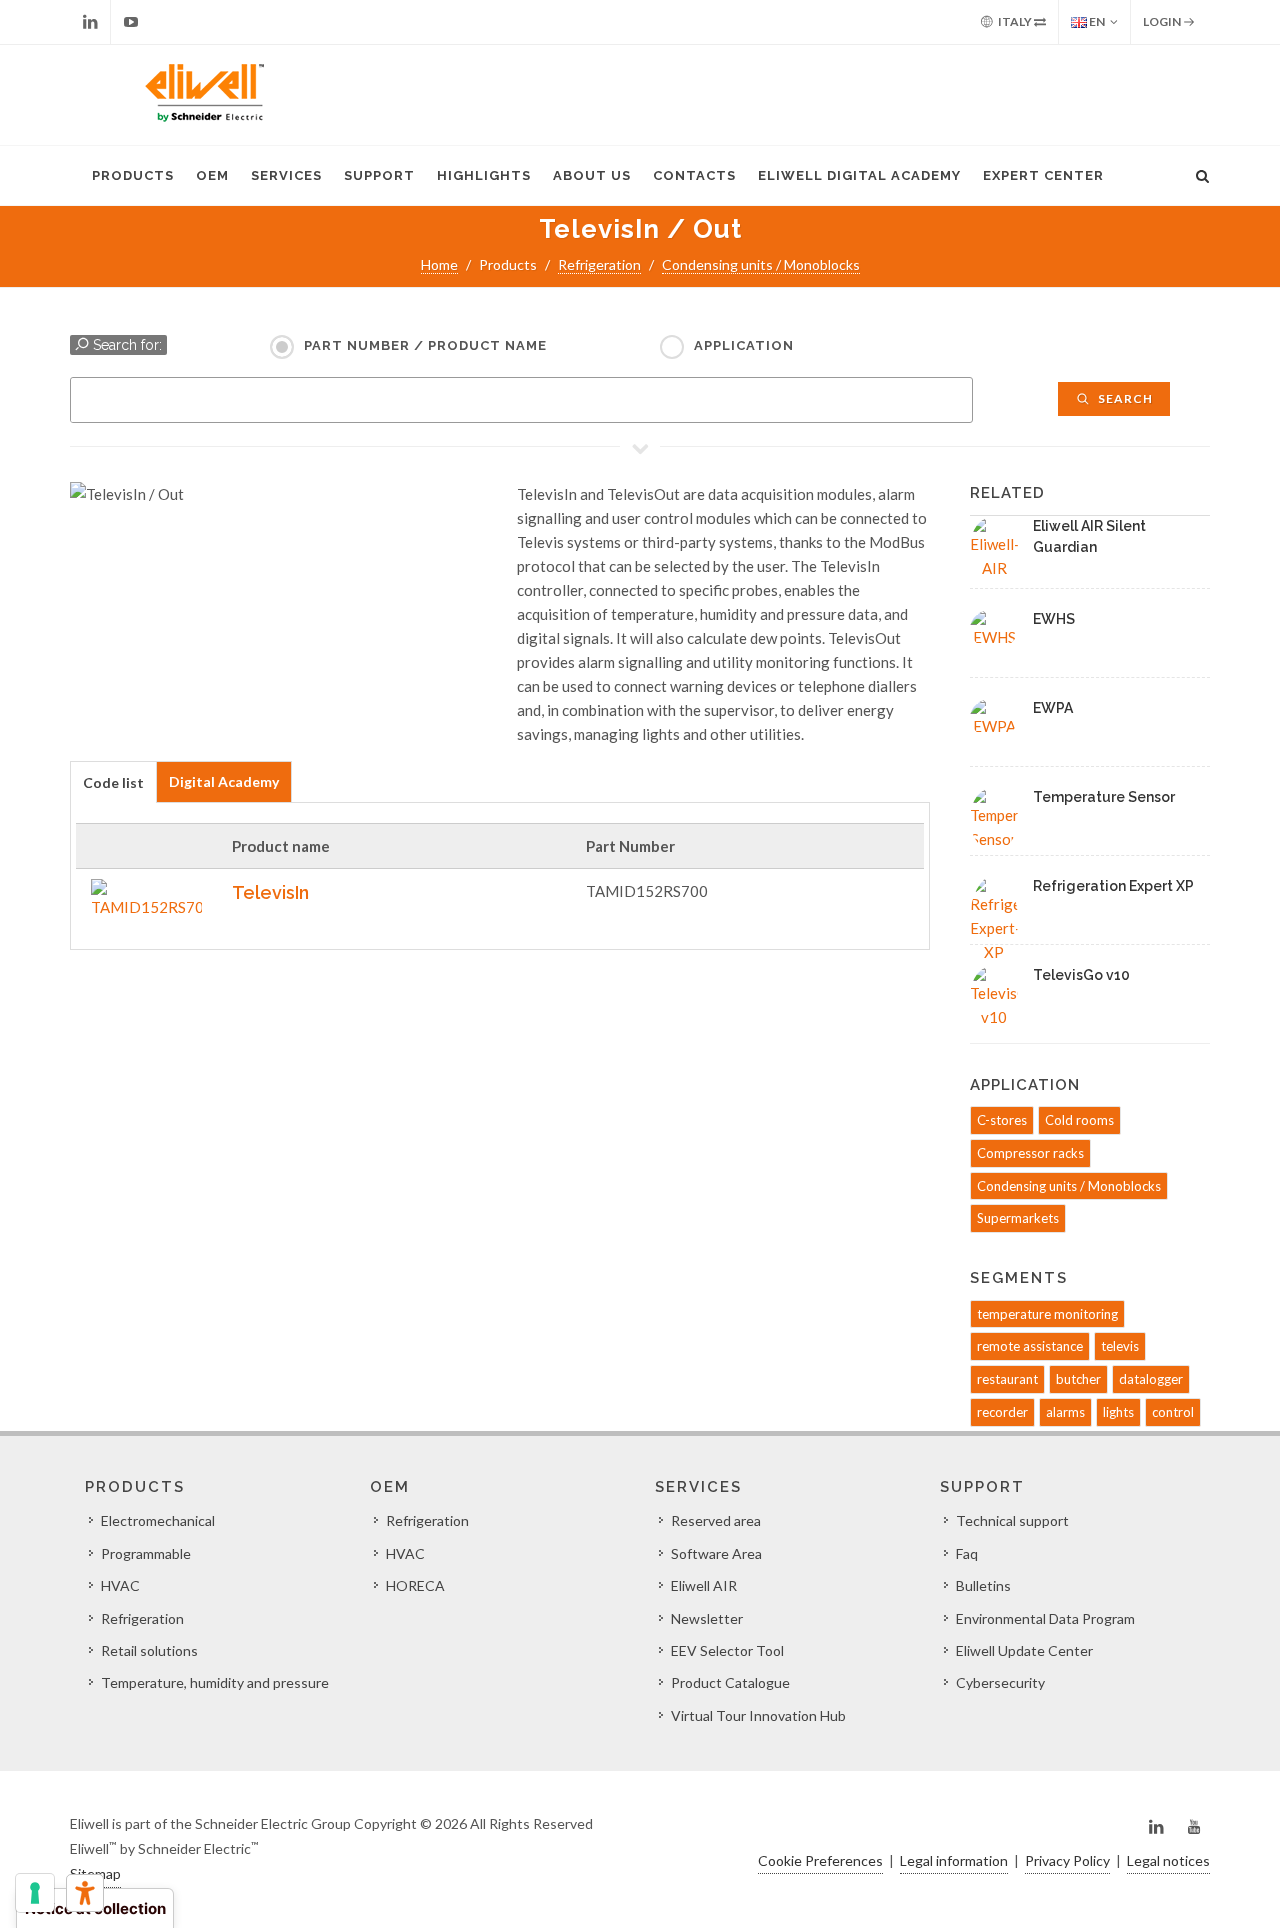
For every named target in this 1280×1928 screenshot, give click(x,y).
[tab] (113, 781)
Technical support (1012, 1520)
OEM (212, 175)
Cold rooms (1079, 1120)
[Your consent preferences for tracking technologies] (35, 1893)
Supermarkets (1018, 1218)
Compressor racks (1030, 1153)
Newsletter (707, 1618)
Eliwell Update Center (1024, 1650)
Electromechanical (158, 1520)
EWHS (1054, 619)
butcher (1078, 1379)
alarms (1065, 1412)
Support (379, 175)
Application (744, 345)
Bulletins (983, 1585)
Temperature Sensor (1104, 797)
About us (592, 175)
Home (439, 264)
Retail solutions (149, 1650)
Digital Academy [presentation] (224, 781)
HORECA (415, 1585)
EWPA (1053, 708)
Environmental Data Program (1045, 1618)
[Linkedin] (90, 22)
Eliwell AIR (704, 1585)
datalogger (1151, 1379)
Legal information (954, 1860)
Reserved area (716, 1520)
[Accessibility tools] (85, 1893)
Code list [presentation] (113, 782)
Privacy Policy (1067, 1860)
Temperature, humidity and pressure (215, 1682)
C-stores (1002, 1120)
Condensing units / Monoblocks (761, 264)
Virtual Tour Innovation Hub (758, 1715)
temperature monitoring (1047, 1314)
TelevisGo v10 (1081, 975)
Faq (967, 1553)
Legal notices (1168, 1860)
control (1173, 1412)
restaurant (1007, 1379)
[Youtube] (131, 22)
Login (1163, 21)
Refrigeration (599, 264)
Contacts (694, 175)
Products (133, 175)
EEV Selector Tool (727, 1650)
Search (1124, 398)
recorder (1002, 1412)
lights (1118, 1412)
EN (1096, 21)
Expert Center (1043, 175)
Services (286, 175)
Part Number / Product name (425, 345)
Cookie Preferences (820, 1860)
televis (1120, 1346)
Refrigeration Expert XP (1113, 886)
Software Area (716, 1553)
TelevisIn (270, 892)
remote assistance (1030, 1346)
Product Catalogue (730, 1682)
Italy (1015, 21)
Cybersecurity (1000, 1682)
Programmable (146, 1553)
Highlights (484, 175)
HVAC (120, 1585)
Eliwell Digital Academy (859, 175)
